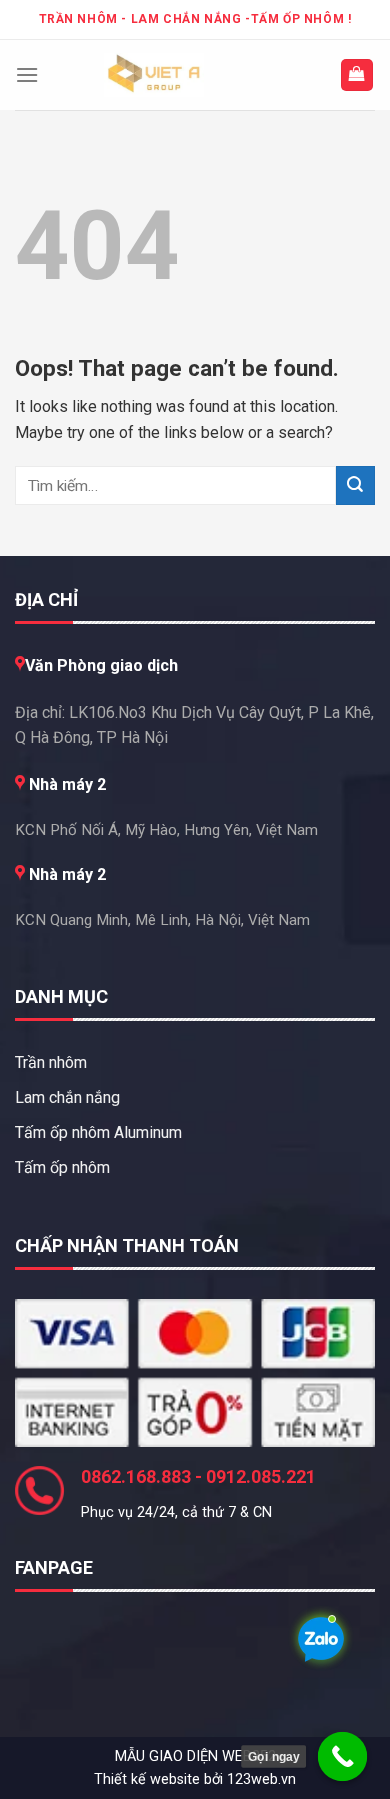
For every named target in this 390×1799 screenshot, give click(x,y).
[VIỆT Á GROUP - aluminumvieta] (154, 75)
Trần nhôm (51, 1062)
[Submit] (355, 485)
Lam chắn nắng (67, 1097)
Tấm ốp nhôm (62, 1167)
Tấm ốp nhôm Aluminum (98, 1132)
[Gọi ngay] (343, 1757)
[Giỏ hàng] (357, 75)
